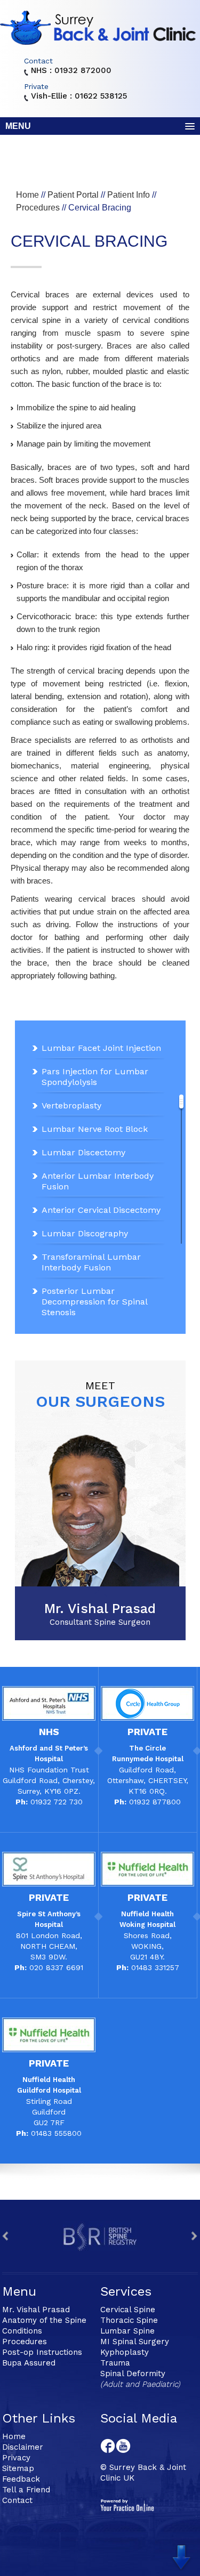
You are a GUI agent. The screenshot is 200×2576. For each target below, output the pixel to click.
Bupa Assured (29, 2363)
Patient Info (129, 195)
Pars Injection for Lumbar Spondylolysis (95, 1077)
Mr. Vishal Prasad (100, 1614)
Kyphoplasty (125, 2352)
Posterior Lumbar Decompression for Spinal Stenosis (94, 1302)
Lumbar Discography (85, 1233)
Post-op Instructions (42, 2352)
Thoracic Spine (129, 2320)
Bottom (184, 2555)
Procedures (38, 208)
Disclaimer (23, 2447)
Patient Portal (73, 195)
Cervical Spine (128, 2310)
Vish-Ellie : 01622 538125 (79, 96)
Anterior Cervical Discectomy (101, 1210)
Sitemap (18, 2468)
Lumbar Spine (127, 2331)
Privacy (16, 2458)
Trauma (115, 2363)
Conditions (22, 2331)
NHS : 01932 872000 (71, 71)
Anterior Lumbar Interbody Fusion (98, 1181)
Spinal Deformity (133, 2374)
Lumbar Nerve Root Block (95, 1129)
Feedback (21, 2479)
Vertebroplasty (71, 1105)
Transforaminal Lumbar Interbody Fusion (91, 1262)
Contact (17, 2500)
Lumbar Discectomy (83, 1152)
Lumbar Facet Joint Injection (101, 1048)
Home (27, 195)
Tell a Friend (26, 2490)
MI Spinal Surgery (135, 2342)
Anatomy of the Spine (44, 2320)
